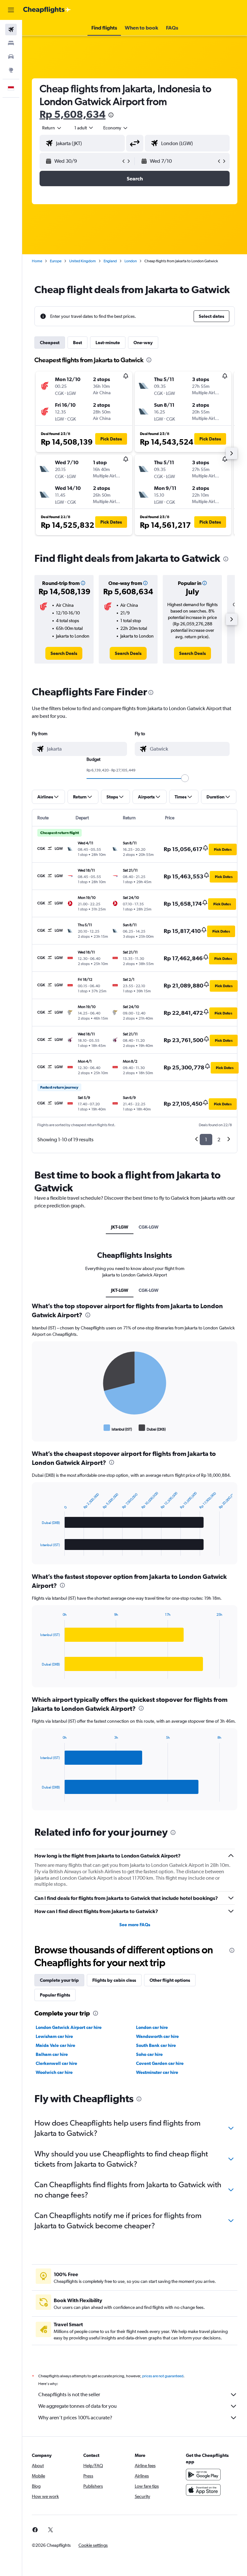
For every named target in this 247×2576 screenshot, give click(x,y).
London (131, 261)
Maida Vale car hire (55, 2045)
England (110, 261)
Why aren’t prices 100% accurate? (75, 2418)
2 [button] (219, 1140)
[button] (11, 10)
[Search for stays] (11, 43)
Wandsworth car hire (157, 2036)
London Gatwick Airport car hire (69, 2027)
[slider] (185, 778)
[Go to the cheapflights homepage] (47, 10)
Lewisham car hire (54, 2036)
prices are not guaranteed (163, 2376)
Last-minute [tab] (108, 343)
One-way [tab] (143, 343)
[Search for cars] (11, 57)
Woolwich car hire (54, 2072)
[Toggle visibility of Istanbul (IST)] (118, 1428)
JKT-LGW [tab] (120, 1227)
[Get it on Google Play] (203, 2475)
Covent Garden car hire (160, 2063)
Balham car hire (52, 2054)
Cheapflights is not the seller (69, 2394)
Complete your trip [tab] (59, 1980)
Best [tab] (78, 343)
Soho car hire (149, 2054)
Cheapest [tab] (50, 343)
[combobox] (116, 128)
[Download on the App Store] (203, 2490)
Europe (56, 261)
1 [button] (206, 1140)
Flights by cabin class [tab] (114, 1980)
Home (37, 261)
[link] (64, 653)
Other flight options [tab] (170, 1980)
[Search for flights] (11, 30)
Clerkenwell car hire (56, 2063)
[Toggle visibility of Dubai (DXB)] (152, 1428)
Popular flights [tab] (55, 1995)
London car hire (152, 2027)
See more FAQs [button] (135, 1925)
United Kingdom (82, 261)
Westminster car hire (157, 2072)
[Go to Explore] (11, 70)
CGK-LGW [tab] (149, 1227)
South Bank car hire (156, 2045)
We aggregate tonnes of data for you (78, 2406)
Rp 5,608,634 (73, 114)
